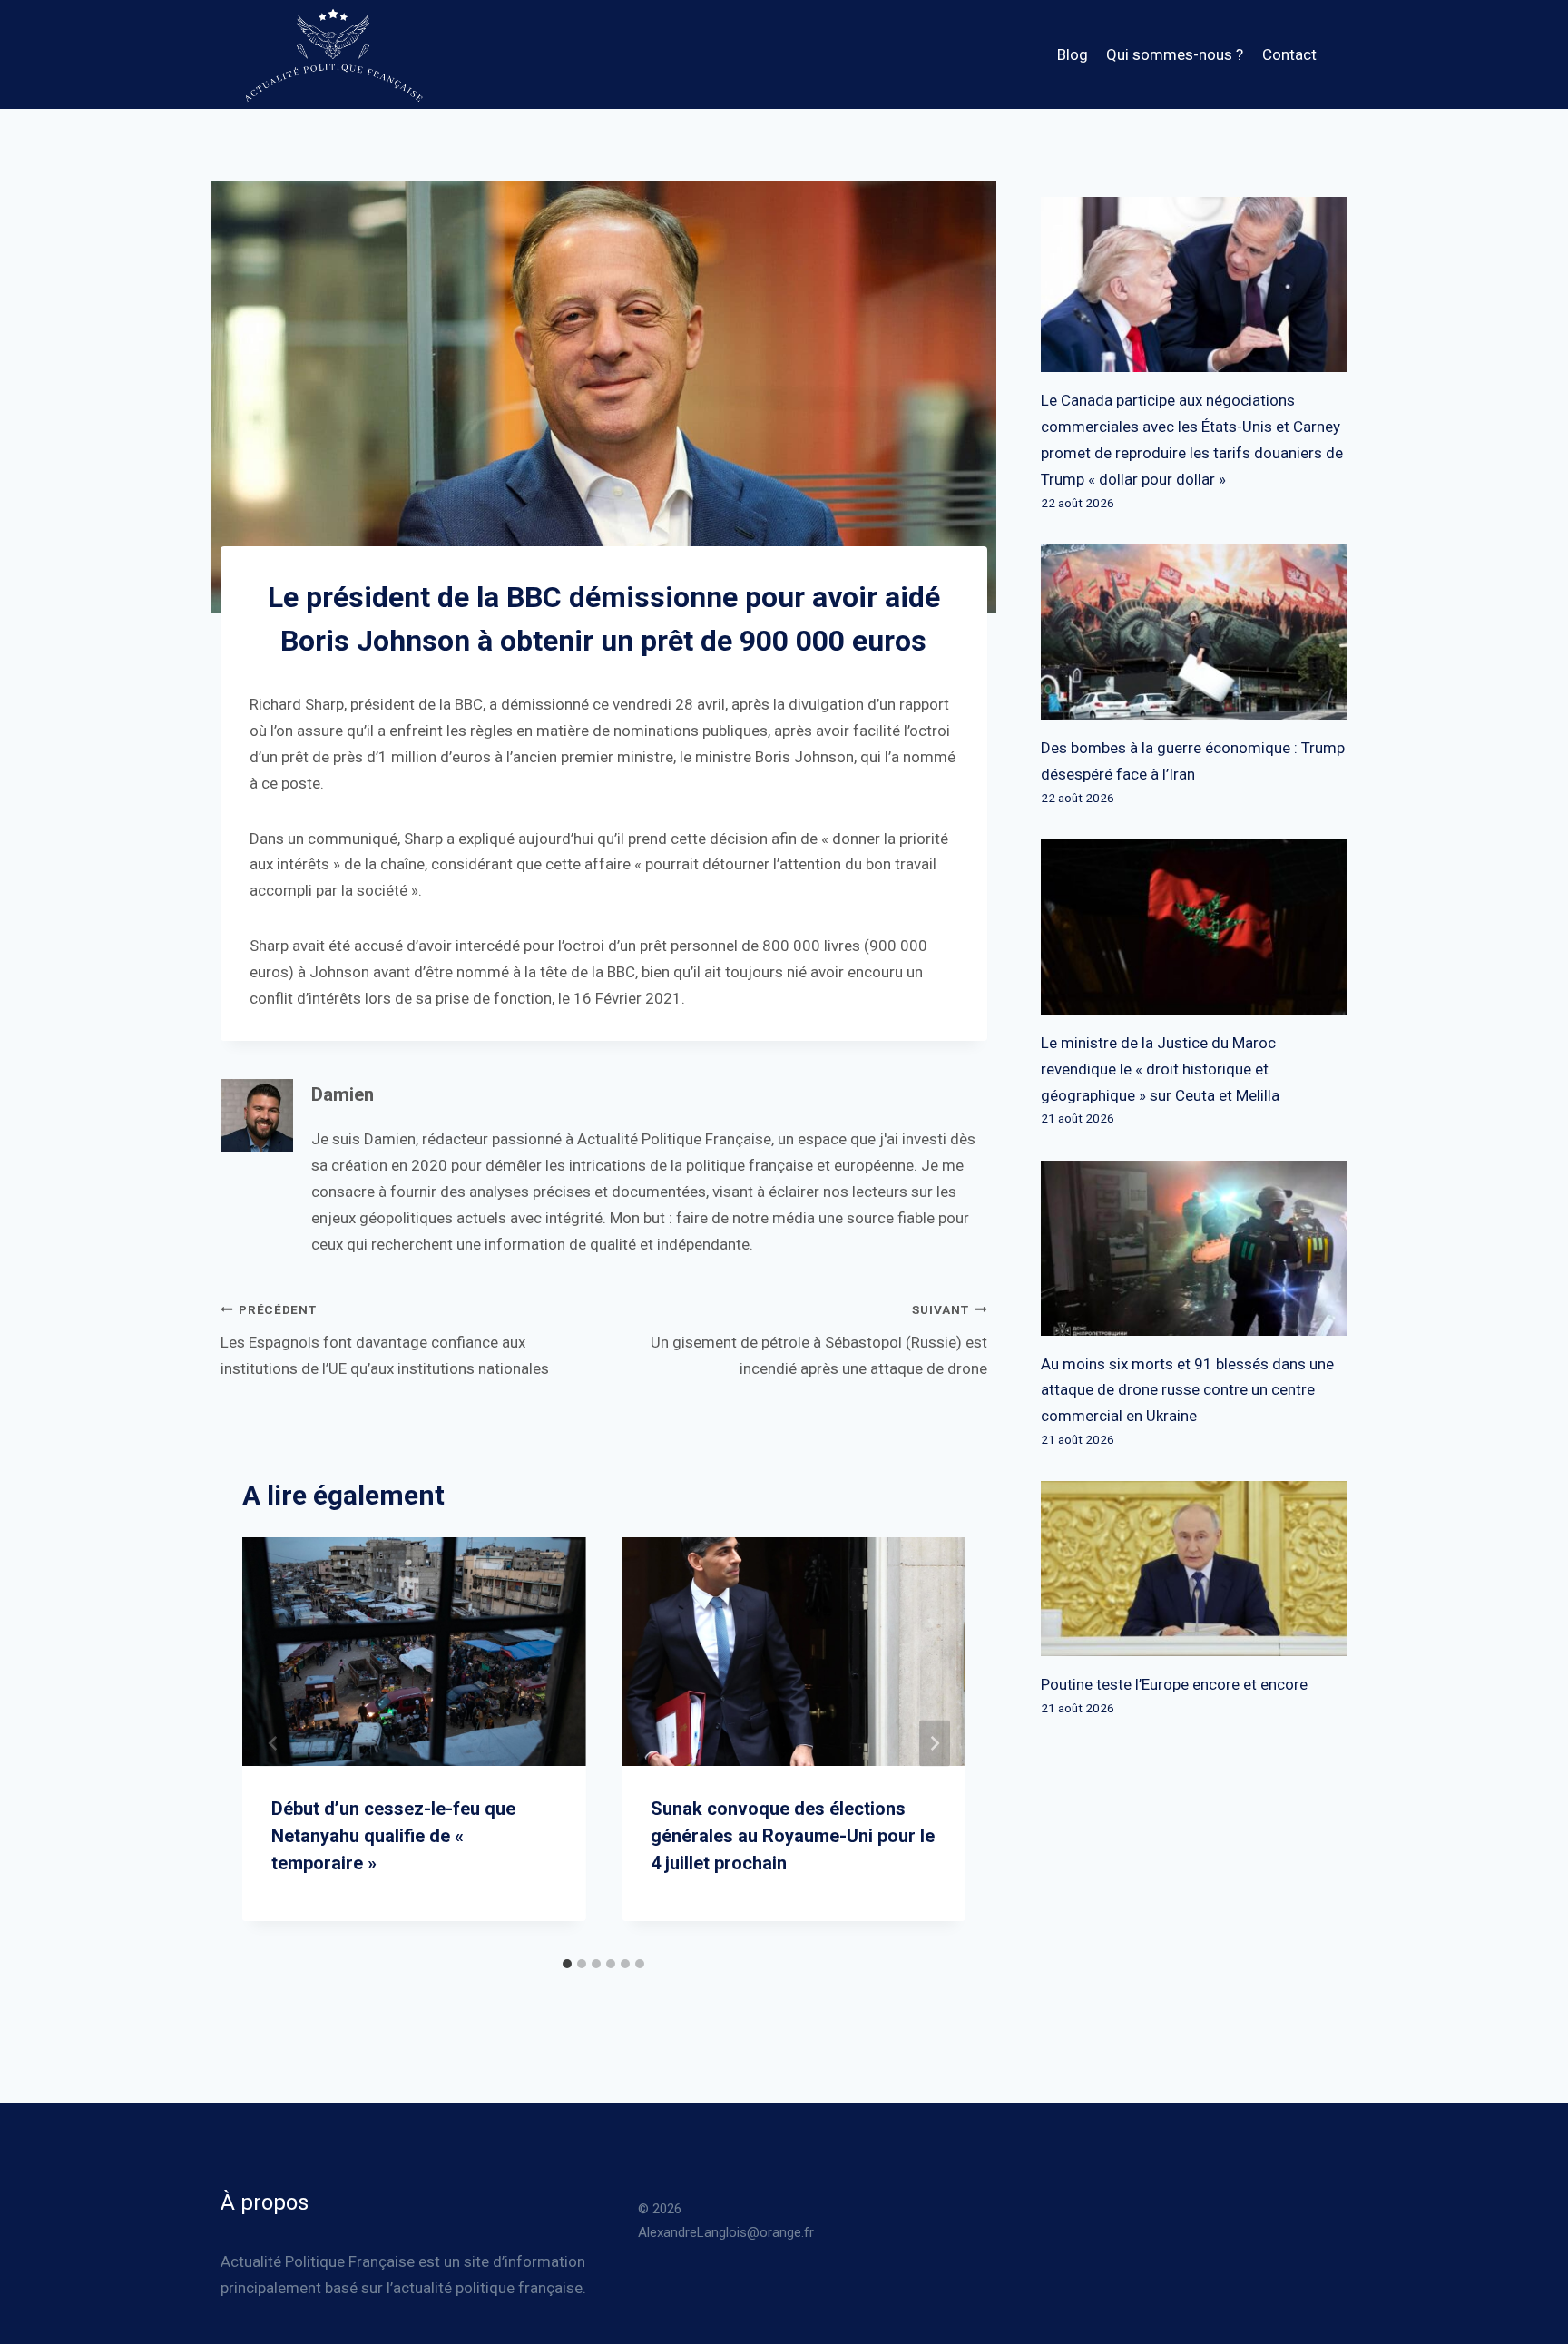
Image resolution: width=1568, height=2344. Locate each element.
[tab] (567, 1964)
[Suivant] (935, 1743)
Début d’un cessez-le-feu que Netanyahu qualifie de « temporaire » (393, 1836)
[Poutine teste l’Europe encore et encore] (1194, 1569)
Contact (1289, 54)
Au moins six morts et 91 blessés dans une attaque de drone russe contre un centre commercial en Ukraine (1187, 1390)
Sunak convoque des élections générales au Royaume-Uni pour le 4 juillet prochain (793, 1836)
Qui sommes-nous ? (1175, 54)
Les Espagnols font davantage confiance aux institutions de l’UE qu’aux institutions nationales (385, 1340)
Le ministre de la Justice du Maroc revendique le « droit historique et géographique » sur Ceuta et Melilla (1160, 1069)
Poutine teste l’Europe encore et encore (1174, 1684)
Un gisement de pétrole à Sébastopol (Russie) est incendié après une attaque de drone (818, 1340)
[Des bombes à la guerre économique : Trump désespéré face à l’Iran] (1194, 632)
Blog (1073, 54)
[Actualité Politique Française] (333, 54)
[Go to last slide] (273, 1743)
